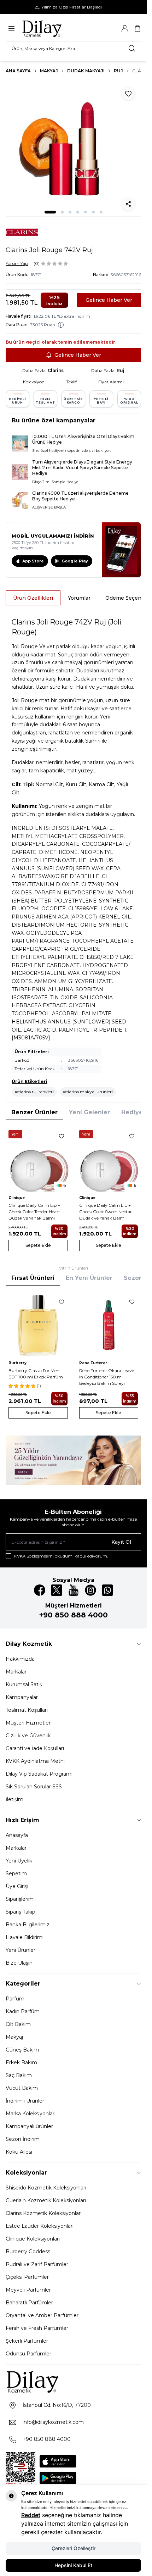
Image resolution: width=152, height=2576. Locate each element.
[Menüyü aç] (11, 29)
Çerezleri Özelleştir (74, 2548)
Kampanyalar (22, 1697)
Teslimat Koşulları (27, 1710)
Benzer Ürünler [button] (34, 1112)
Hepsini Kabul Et (73, 2565)
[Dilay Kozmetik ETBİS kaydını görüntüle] (21, 2470)
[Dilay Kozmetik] (73, 2381)
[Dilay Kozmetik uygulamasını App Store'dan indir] (58, 2461)
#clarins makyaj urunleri (88, 1092)
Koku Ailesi (19, 2152)
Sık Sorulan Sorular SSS (34, 1787)
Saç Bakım (19, 2075)
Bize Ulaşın (19, 1963)
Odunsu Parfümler (28, 2354)
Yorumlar (79, 598)
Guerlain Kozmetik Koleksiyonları (46, 2200)
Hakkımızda (20, 1659)
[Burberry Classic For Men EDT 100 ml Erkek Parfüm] (38, 1325)
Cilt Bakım (18, 2024)
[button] (50, 212)
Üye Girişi (17, 1886)
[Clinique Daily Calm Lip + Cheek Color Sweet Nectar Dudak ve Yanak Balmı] (109, 1160)
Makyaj (49, 71)
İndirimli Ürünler (25, 2101)
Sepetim (16, 1873)
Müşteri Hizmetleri (29, 1723)
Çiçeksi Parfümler (27, 2277)
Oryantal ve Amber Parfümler (42, 2315)
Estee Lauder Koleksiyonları (40, 2226)
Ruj (118, 71)
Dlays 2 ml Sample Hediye (55, 482)
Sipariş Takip (21, 1912)
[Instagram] (90, 1590)
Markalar (16, 1672)
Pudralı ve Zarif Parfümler (37, 2264)
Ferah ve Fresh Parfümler (37, 2328)
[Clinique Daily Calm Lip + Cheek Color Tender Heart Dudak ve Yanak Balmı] (38, 1160)
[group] (73, 149)
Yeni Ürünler (21, 1950)
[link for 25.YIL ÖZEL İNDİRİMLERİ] (73, 1460)
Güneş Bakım (22, 2050)
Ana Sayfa (18, 71)
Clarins (56, 370)
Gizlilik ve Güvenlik (28, 1736)
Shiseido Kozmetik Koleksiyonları (46, 2188)
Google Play (75, 561)
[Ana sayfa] (55, 28)
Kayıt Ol (121, 1542)
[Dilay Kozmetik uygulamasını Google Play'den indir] (58, 2478)
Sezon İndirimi (23, 2139)
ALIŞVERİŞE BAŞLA (49, 507)
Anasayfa (17, 1835)
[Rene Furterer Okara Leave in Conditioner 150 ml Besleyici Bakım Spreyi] (109, 1325)
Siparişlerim (20, 1899)
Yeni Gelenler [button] (89, 1112)
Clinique (17, 1198)
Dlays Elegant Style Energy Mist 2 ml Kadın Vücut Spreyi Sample (82, 465)
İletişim (14, 1799)
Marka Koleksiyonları (31, 2114)
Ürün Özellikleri (33, 598)
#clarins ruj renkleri (34, 1092)
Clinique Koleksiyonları (33, 2239)
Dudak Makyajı (86, 71)
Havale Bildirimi (25, 1937)
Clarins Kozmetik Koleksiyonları (44, 2213)
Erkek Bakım (21, 2063)
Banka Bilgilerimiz (28, 1925)
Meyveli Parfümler (28, 2290)
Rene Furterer (93, 1363)
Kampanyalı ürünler (29, 2126)
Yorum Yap (17, 263)
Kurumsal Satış (24, 1684)
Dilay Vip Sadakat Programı (39, 1774)
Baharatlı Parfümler (29, 2303)
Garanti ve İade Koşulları (35, 1748)
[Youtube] (74, 1590)
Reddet (31, 2515)
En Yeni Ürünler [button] (89, 1278)
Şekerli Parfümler (27, 2341)
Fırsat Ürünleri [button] (33, 1278)
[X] (57, 1590)
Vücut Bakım (22, 2088)
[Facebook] (40, 1590)
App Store (33, 561)
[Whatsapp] (107, 1590)
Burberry (17, 1363)
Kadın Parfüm (23, 2011)
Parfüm (15, 1999)
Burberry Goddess (28, 2252)
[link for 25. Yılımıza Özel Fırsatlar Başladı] (73, 7)
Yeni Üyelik (19, 1861)
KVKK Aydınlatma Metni (35, 1761)
